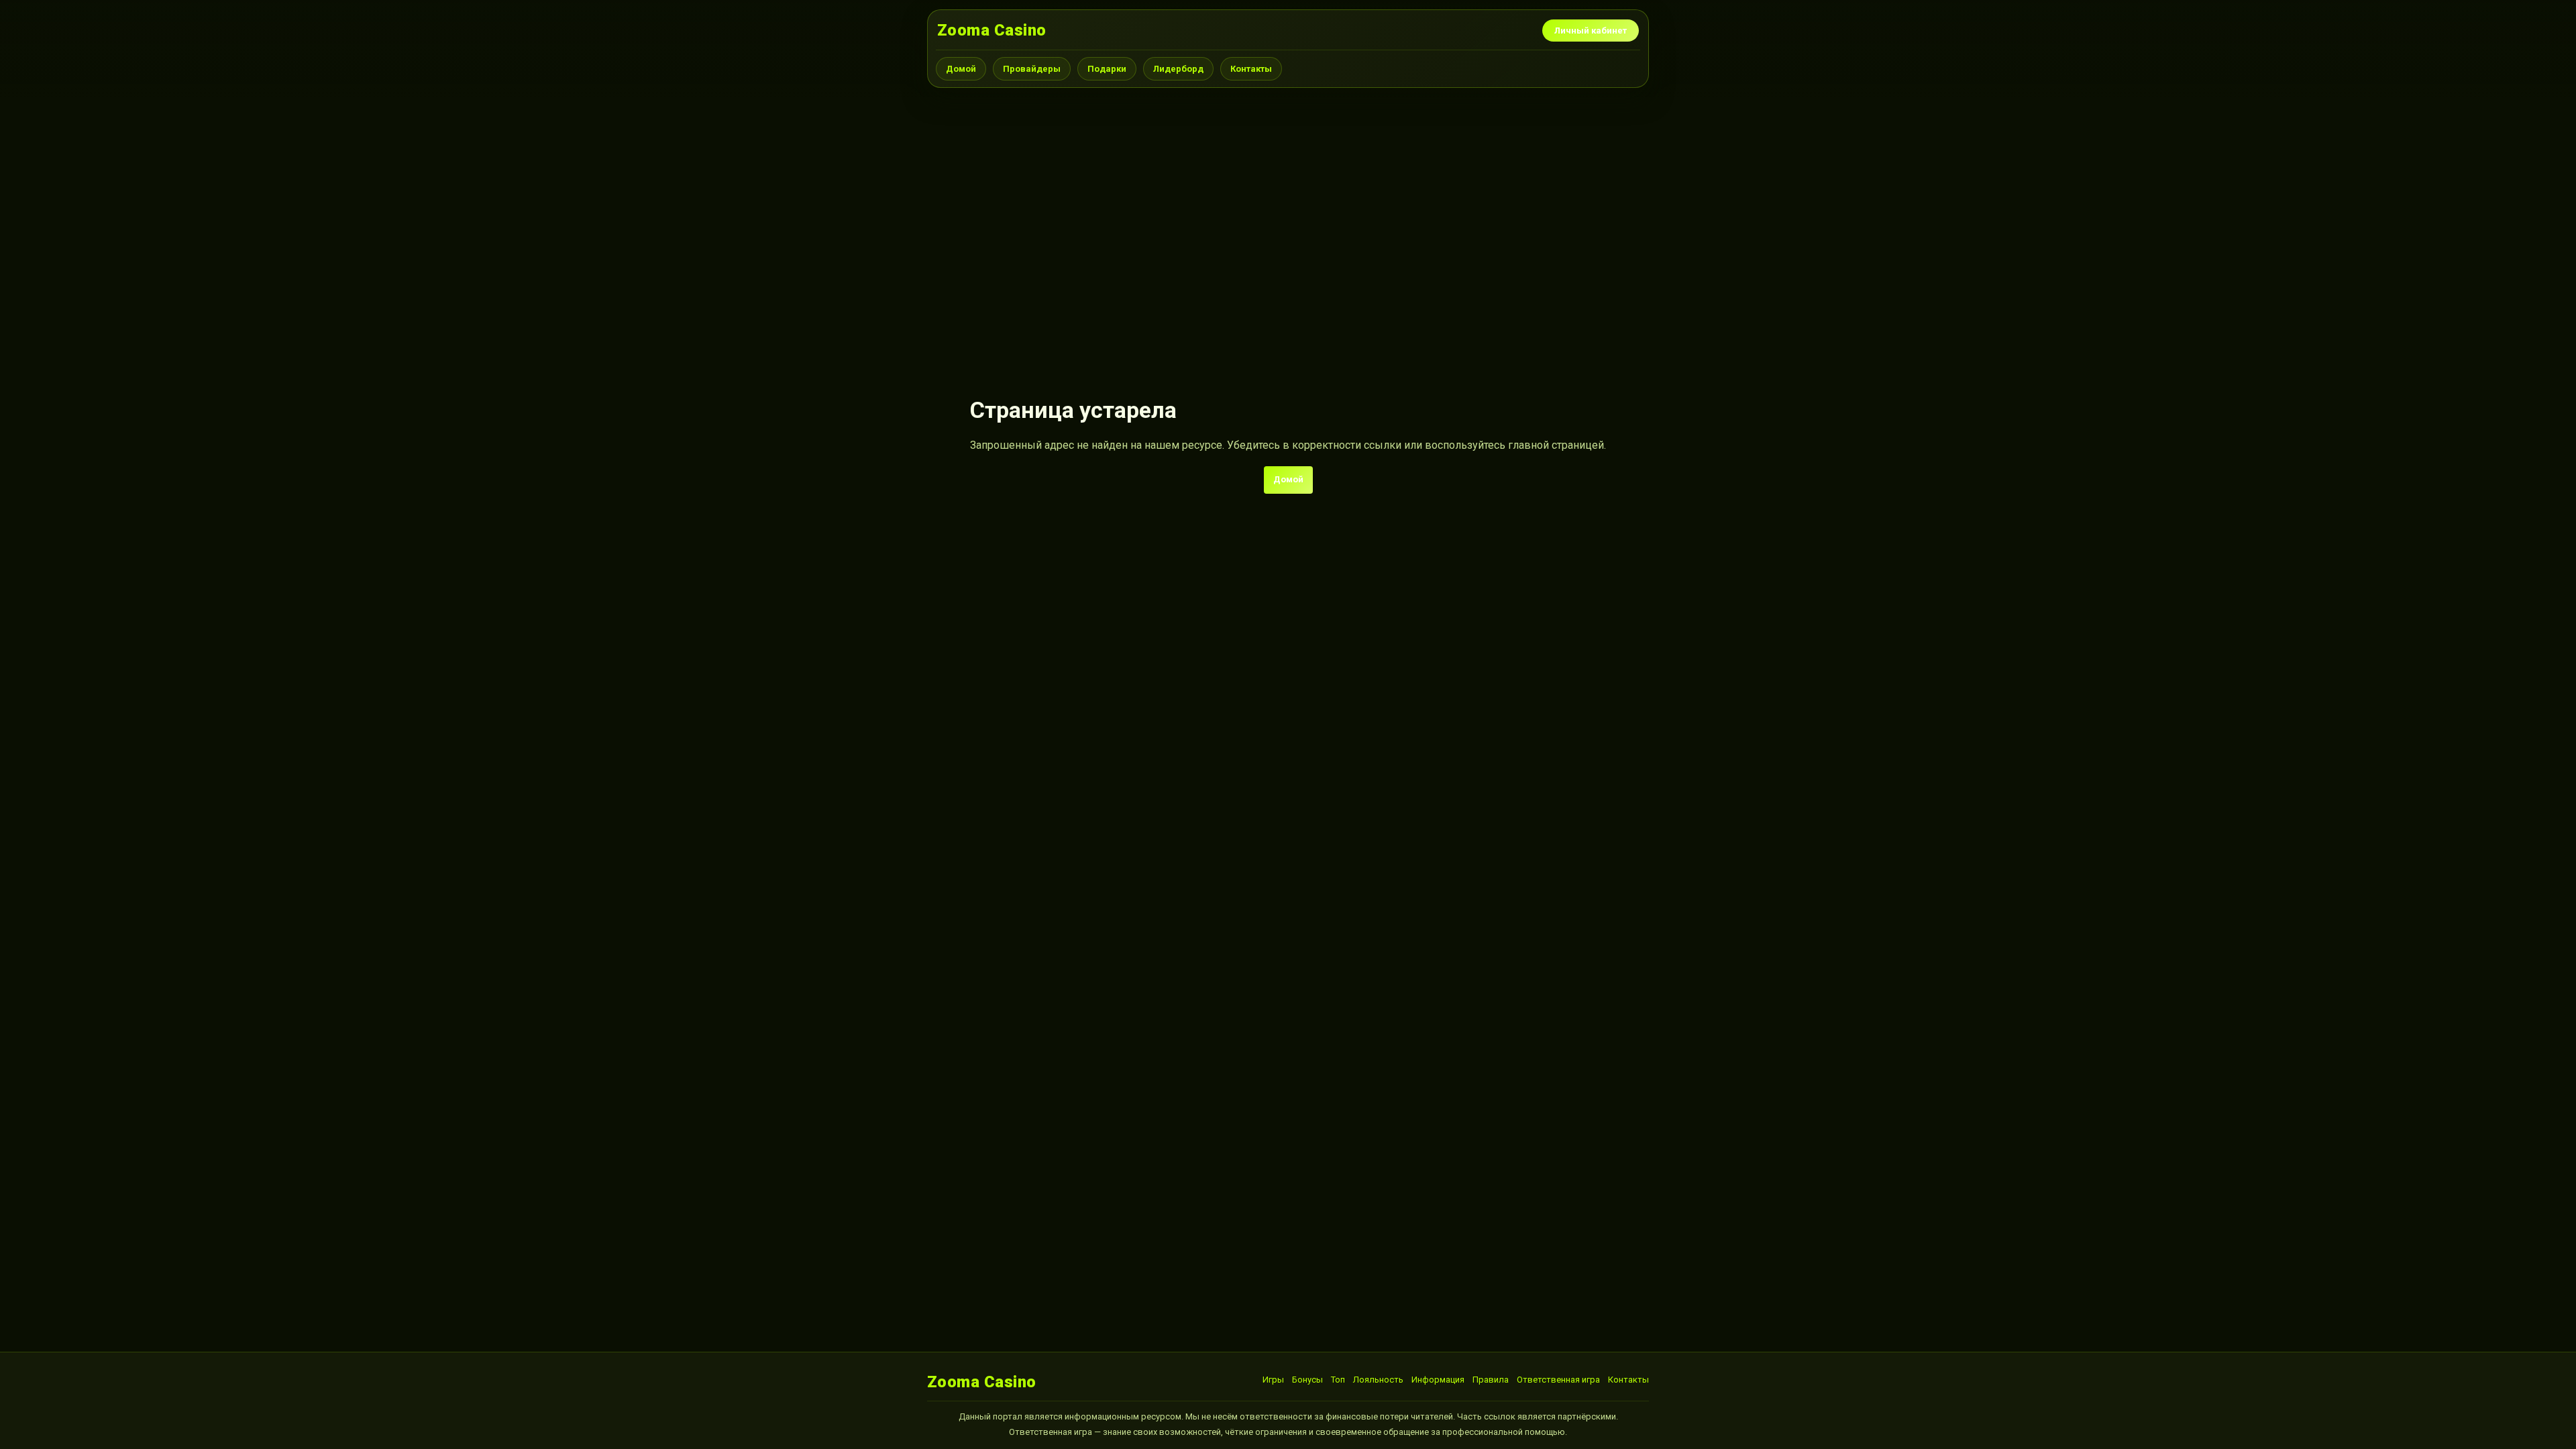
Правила (1491, 1380)
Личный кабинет (1591, 31)
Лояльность (1378, 1380)
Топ (1338, 1380)
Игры (1273, 1380)
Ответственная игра (1558, 1380)
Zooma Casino (992, 30)
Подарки (1107, 69)
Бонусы (1307, 1380)
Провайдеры (1032, 69)
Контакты (1251, 69)
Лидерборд (1178, 69)
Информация (1438, 1380)
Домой (961, 69)
